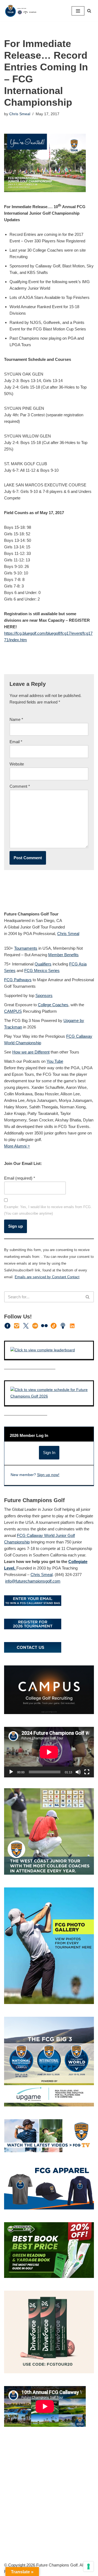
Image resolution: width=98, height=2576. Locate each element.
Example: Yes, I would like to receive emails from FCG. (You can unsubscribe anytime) (48, 1210)
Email (16, 742)
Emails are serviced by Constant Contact (47, 1277)
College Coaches (53, 1005)
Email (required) (20, 1178)
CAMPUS (13, 1011)
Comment (20, 786)
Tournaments (26, 948)
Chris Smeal (20, 114)
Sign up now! (48, 1475)
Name (16, 719)
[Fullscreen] (87, 1772)
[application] (49, 1752)
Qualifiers (43, 964)
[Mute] (78, 1772)
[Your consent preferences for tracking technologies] (88, 2566)
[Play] (11, 1772)
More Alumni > (17, 1146)
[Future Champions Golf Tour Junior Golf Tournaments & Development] (20, 11)
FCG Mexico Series (42, 970)
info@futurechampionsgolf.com (33, 1581)
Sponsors (44, 995)
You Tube (55, 1061)
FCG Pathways (18, 980)
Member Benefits (63, 955)
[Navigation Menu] (78, 11)
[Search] (89, 11)
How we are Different (31, 1052)
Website (17, 764)
